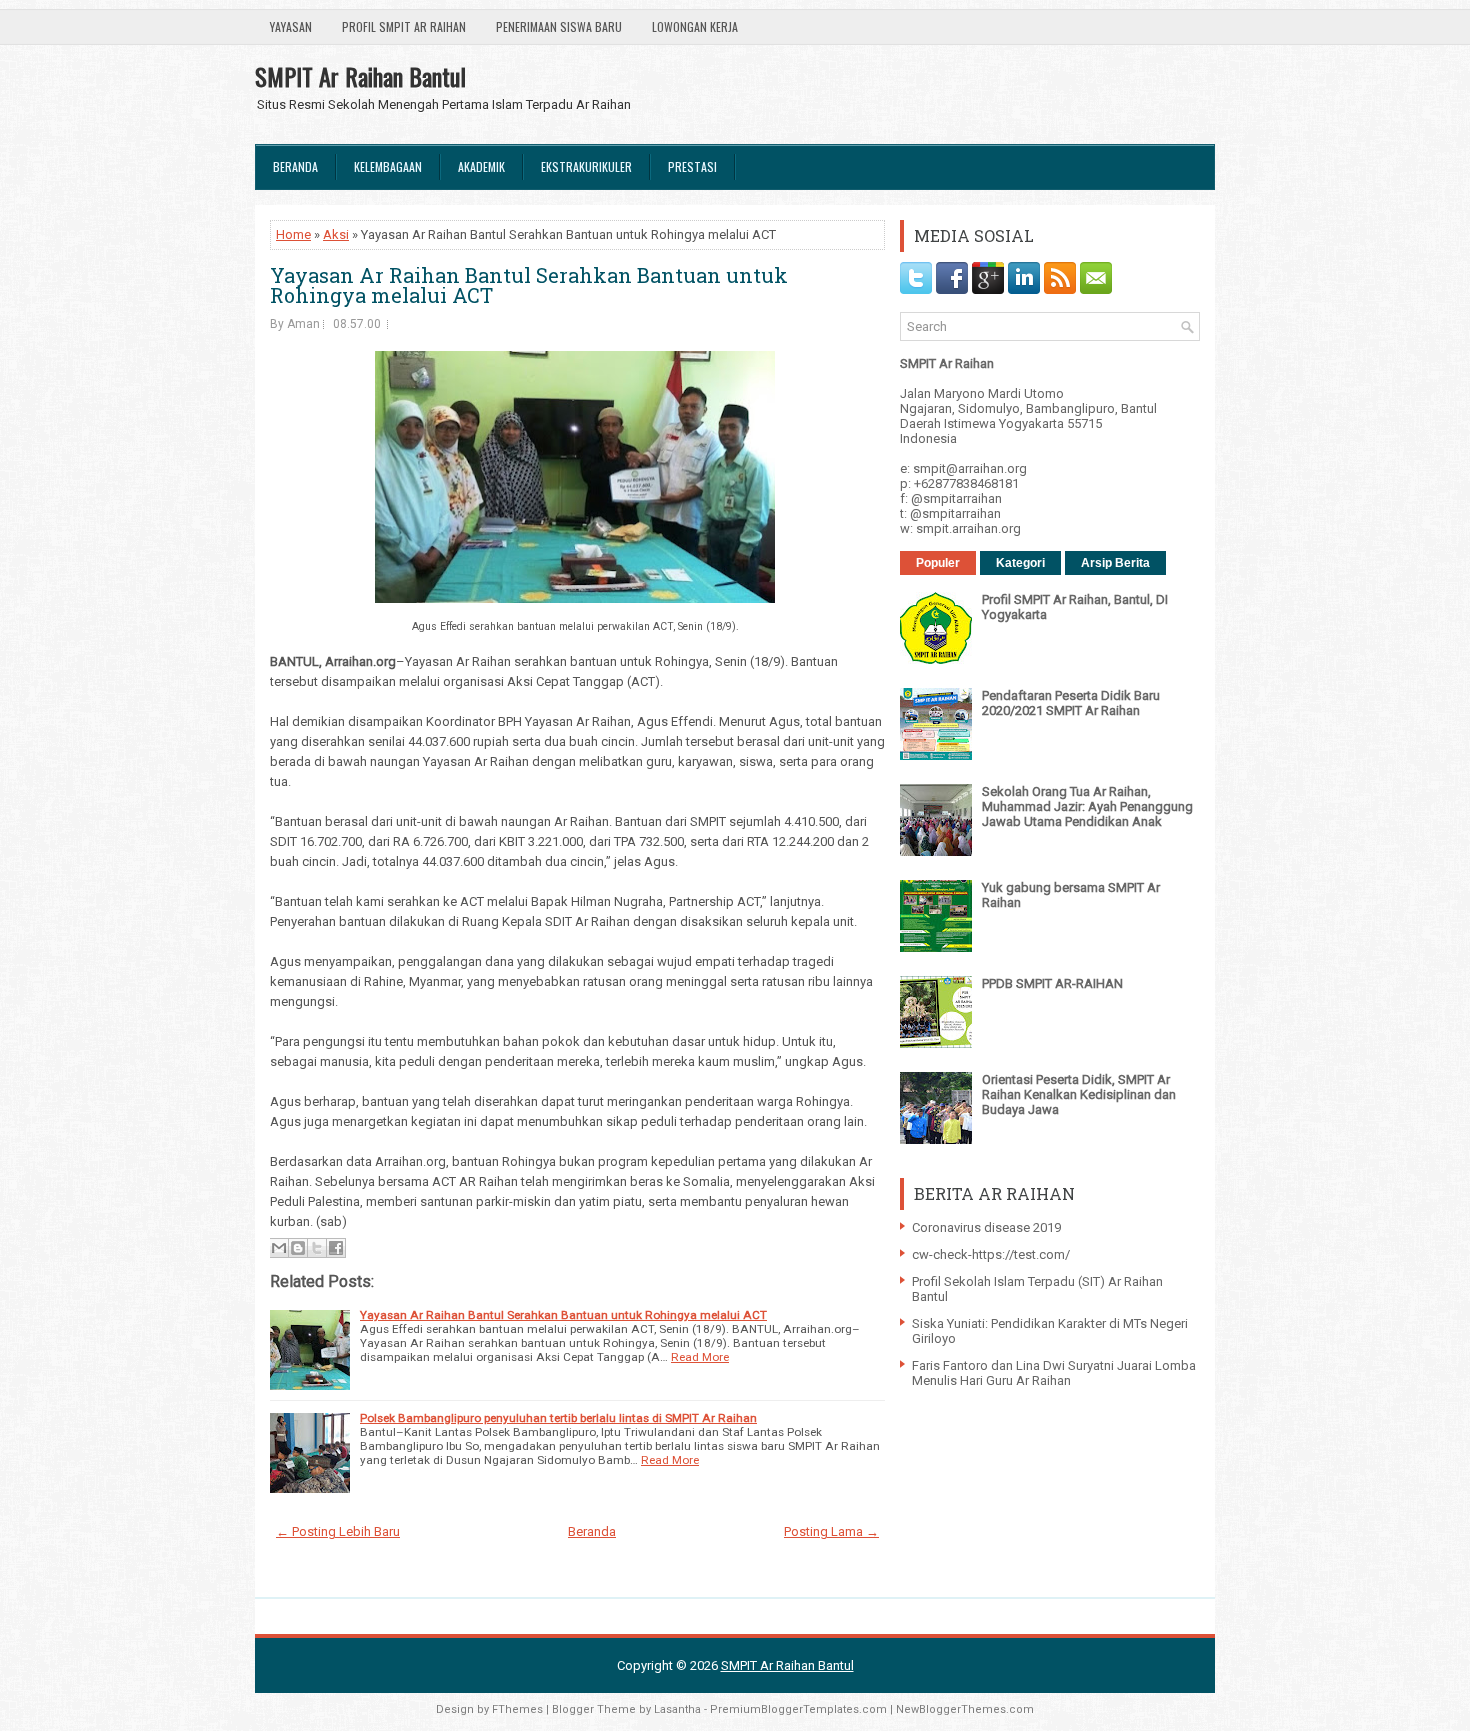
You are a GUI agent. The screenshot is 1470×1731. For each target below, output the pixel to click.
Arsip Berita (1115, 563)
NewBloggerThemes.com (965, 1709)
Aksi (336, 234)
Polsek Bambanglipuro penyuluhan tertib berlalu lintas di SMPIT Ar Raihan (558, 1418)
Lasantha (677, 1709)
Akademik (481, 166)
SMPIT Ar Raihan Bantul (360, 76)
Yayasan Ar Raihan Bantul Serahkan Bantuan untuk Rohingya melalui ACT (529, 285)
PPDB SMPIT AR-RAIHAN (1052, 983)
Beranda (295, 166)
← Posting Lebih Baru (338, 1531)
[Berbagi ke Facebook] (336, 1248)
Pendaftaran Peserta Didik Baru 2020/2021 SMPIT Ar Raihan (1071, 703)
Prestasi (692, 166)
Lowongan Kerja (695, 26)
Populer (938, 563)
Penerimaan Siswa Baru (559, 26)
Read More (700, 1357)
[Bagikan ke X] (317, 1248)
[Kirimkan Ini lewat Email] (279, 1248)
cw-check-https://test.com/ (991, 1254)
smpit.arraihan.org (968, 528)
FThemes (517, 1709)
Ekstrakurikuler (586, 166)
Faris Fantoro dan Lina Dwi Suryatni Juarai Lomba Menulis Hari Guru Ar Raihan (1054, 1373)
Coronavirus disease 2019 (986, 1227)
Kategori (1020, 563)
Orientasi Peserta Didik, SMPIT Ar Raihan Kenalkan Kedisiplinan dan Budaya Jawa (1079, 1094)
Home (293, 234)
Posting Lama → (831, 1531)
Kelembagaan (388, 166)
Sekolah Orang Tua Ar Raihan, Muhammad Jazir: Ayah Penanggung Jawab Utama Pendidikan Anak (1087, 806)
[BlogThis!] (298, 1248)
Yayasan (291, 26)
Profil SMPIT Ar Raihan (404, 26)
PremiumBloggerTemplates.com (798, 1709)
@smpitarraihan (956, 498)
